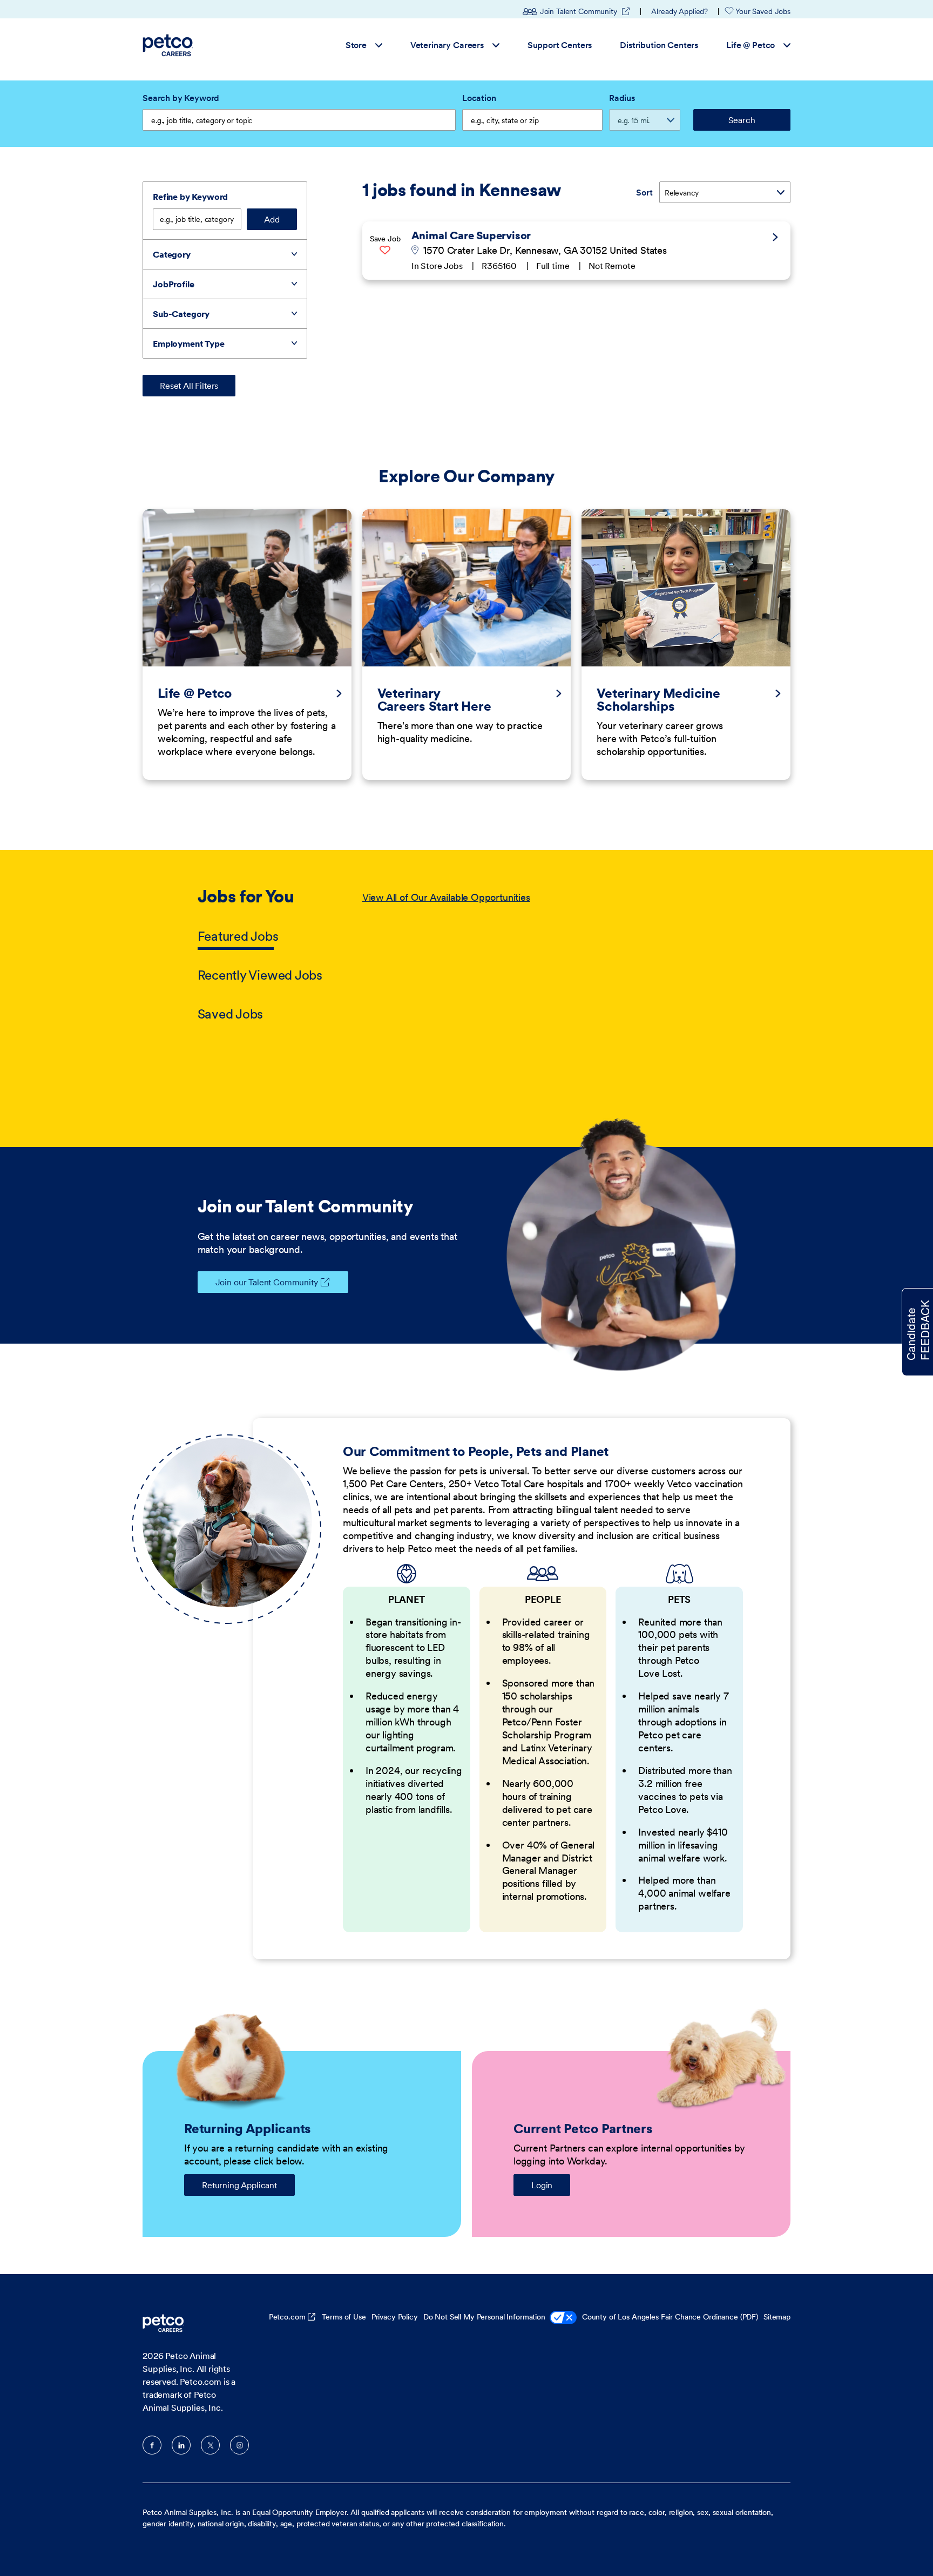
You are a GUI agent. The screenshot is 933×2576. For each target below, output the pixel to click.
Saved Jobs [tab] (231, 1014)
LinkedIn (181, 2445)
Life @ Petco (751, 45)
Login (542, 2185)
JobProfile (173, 284)
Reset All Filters (189, 386)
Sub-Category (181, 314)
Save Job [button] (385, 239)
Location (479, 98)
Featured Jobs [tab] (238, 936)
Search (742, 120)
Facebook (152, 2445)
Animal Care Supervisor (471, 235)
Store (356, 45)
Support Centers (560, 45)
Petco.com (287, 2317)
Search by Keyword (181, 98)
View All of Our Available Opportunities (446, 897)
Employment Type (189, 343)
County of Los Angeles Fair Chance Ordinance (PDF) (670, 2317)
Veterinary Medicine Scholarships (658, 700)
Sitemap (777, 2317)
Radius (622, 98)
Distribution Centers (659, 45)
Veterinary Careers (447, 45)
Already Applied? (680, 11)
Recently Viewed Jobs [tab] (260, 975)
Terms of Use (344, 2317)
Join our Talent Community (267, 1282)
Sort (644, 192)
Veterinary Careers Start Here (434, 700)
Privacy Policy (395, 2317)
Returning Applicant (239, 2185)
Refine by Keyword (190, 197)
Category (172, 254)
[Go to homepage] (169, 45)
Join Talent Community (585, 11)
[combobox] (532, 120)
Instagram (239, 2445)
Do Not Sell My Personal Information (484, 2317)
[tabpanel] (549, 956)
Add (272, 219)
